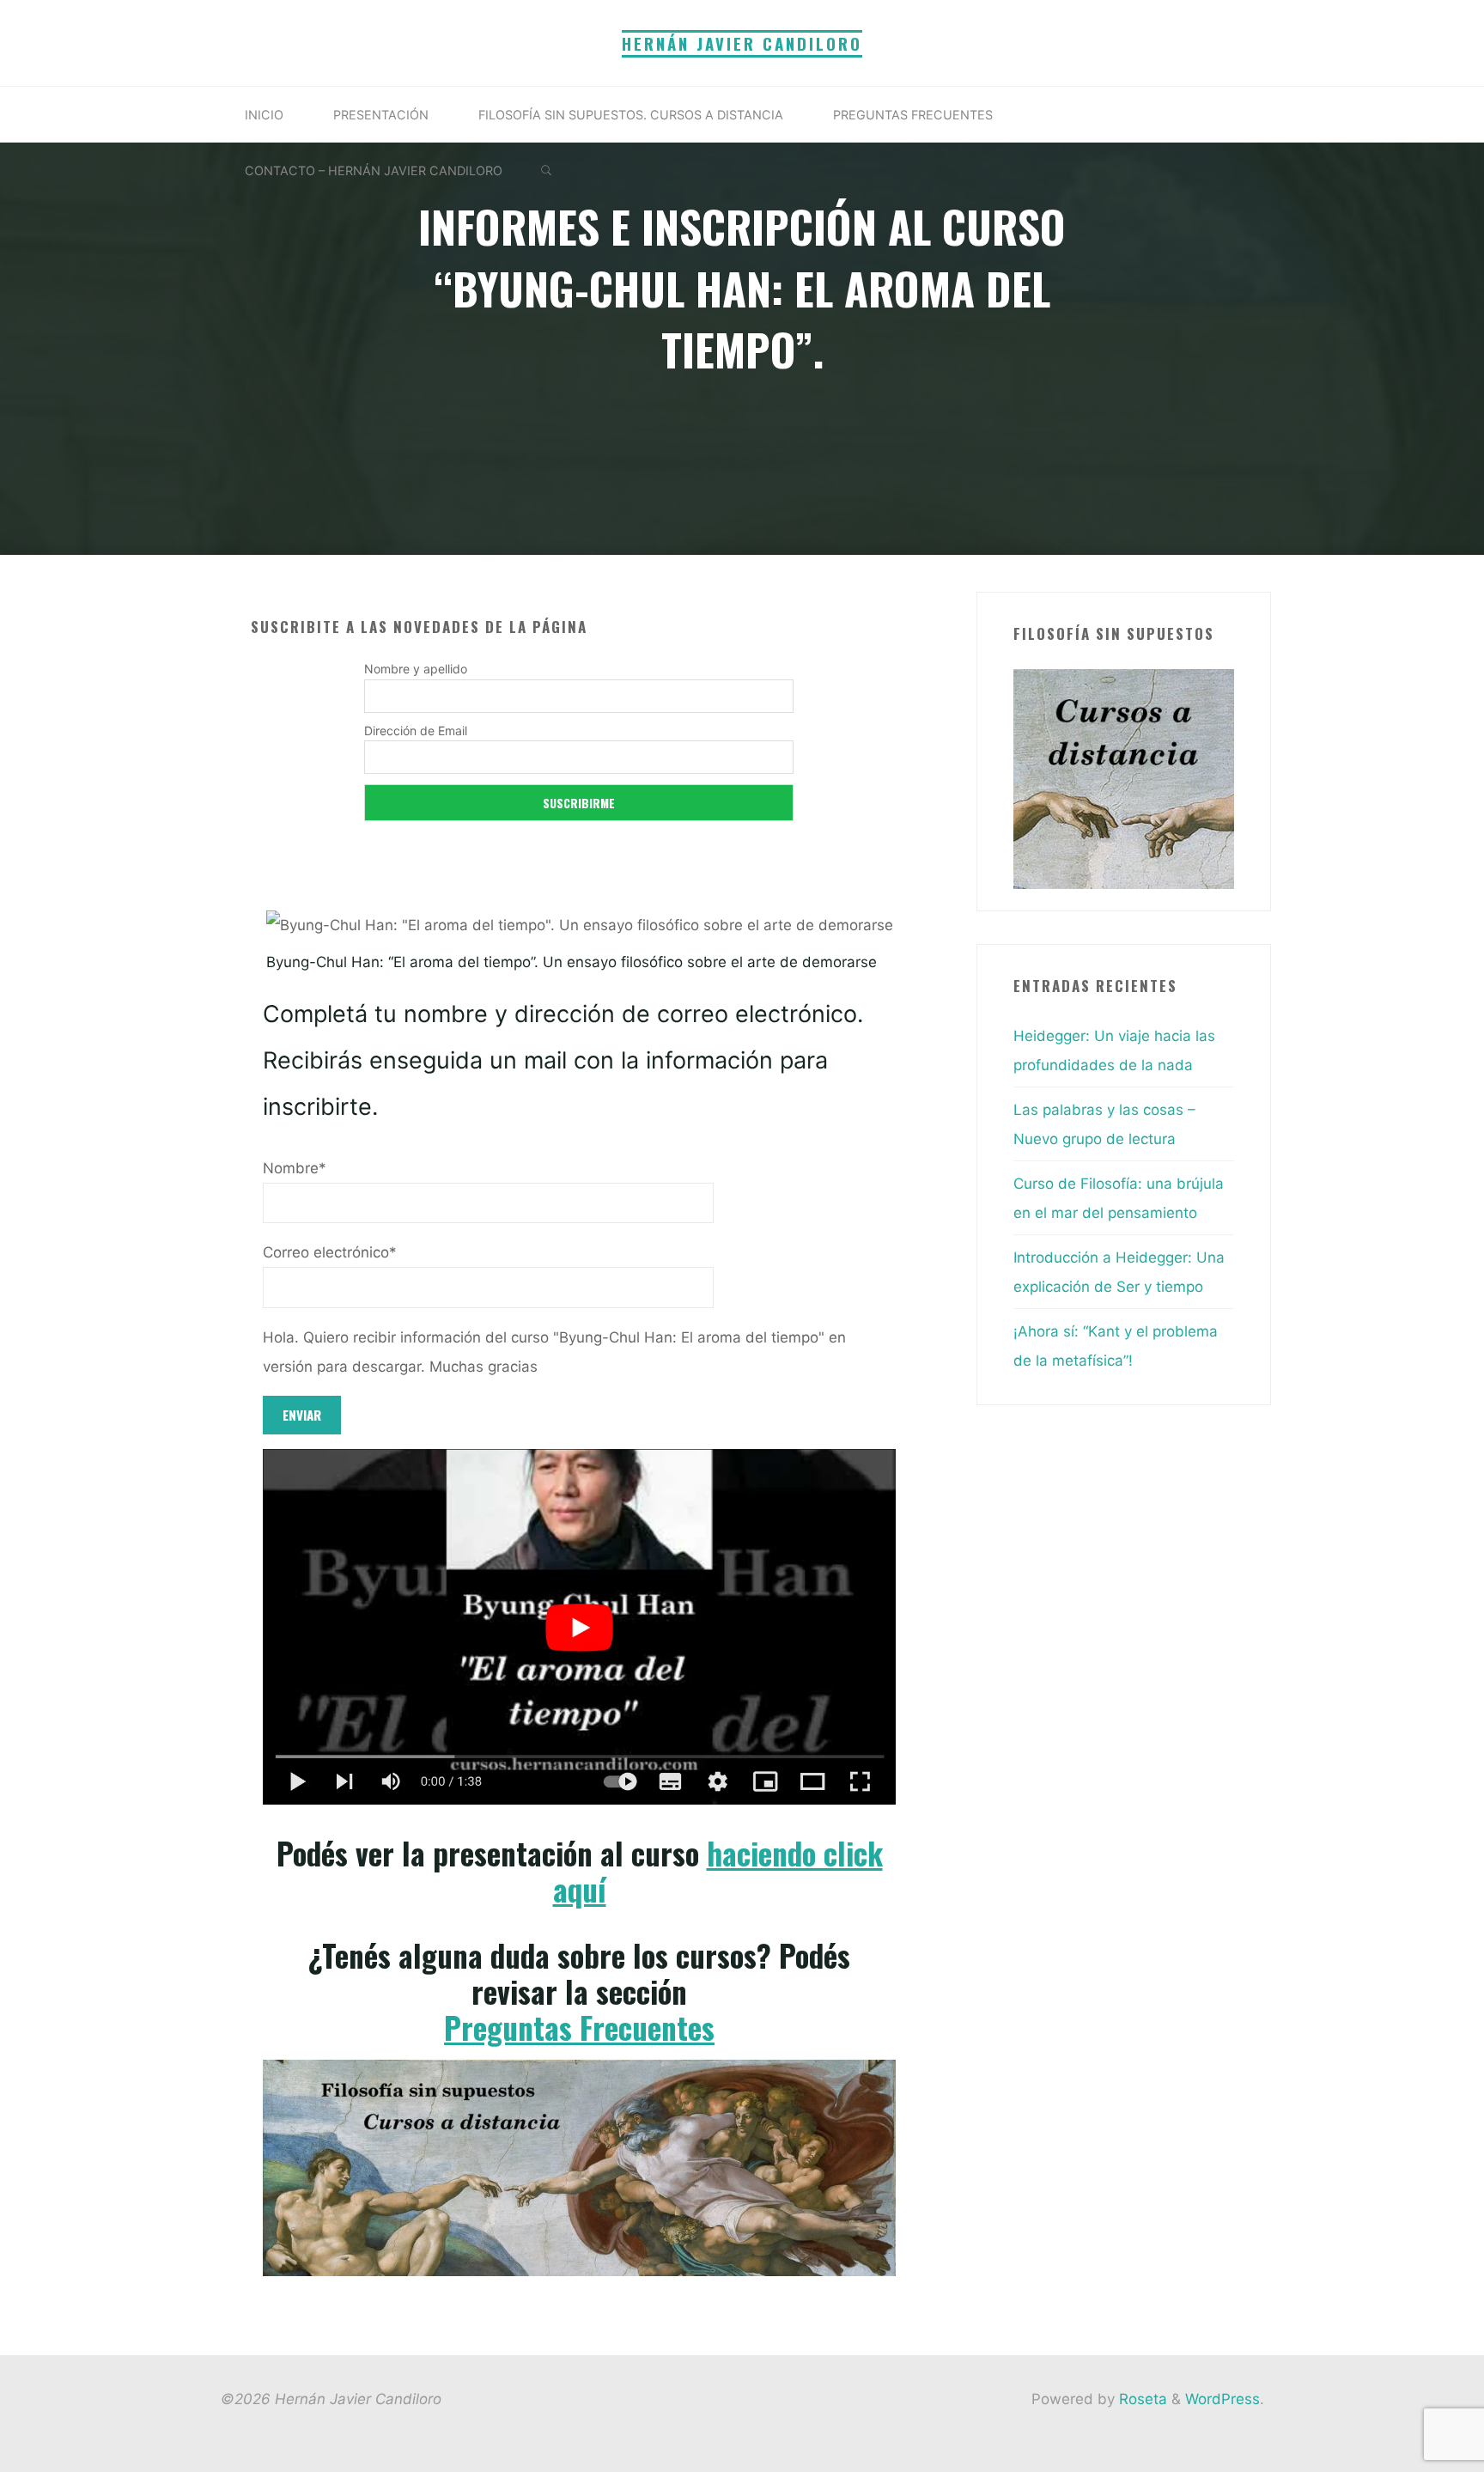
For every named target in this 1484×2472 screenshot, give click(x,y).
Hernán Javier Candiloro (742, 43)
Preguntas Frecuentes (579, 2027)
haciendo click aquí (717, 1871)
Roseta (1141, 2399)
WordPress (1222, 2399)
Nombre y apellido (416, 669)
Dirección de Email (416, 731)
